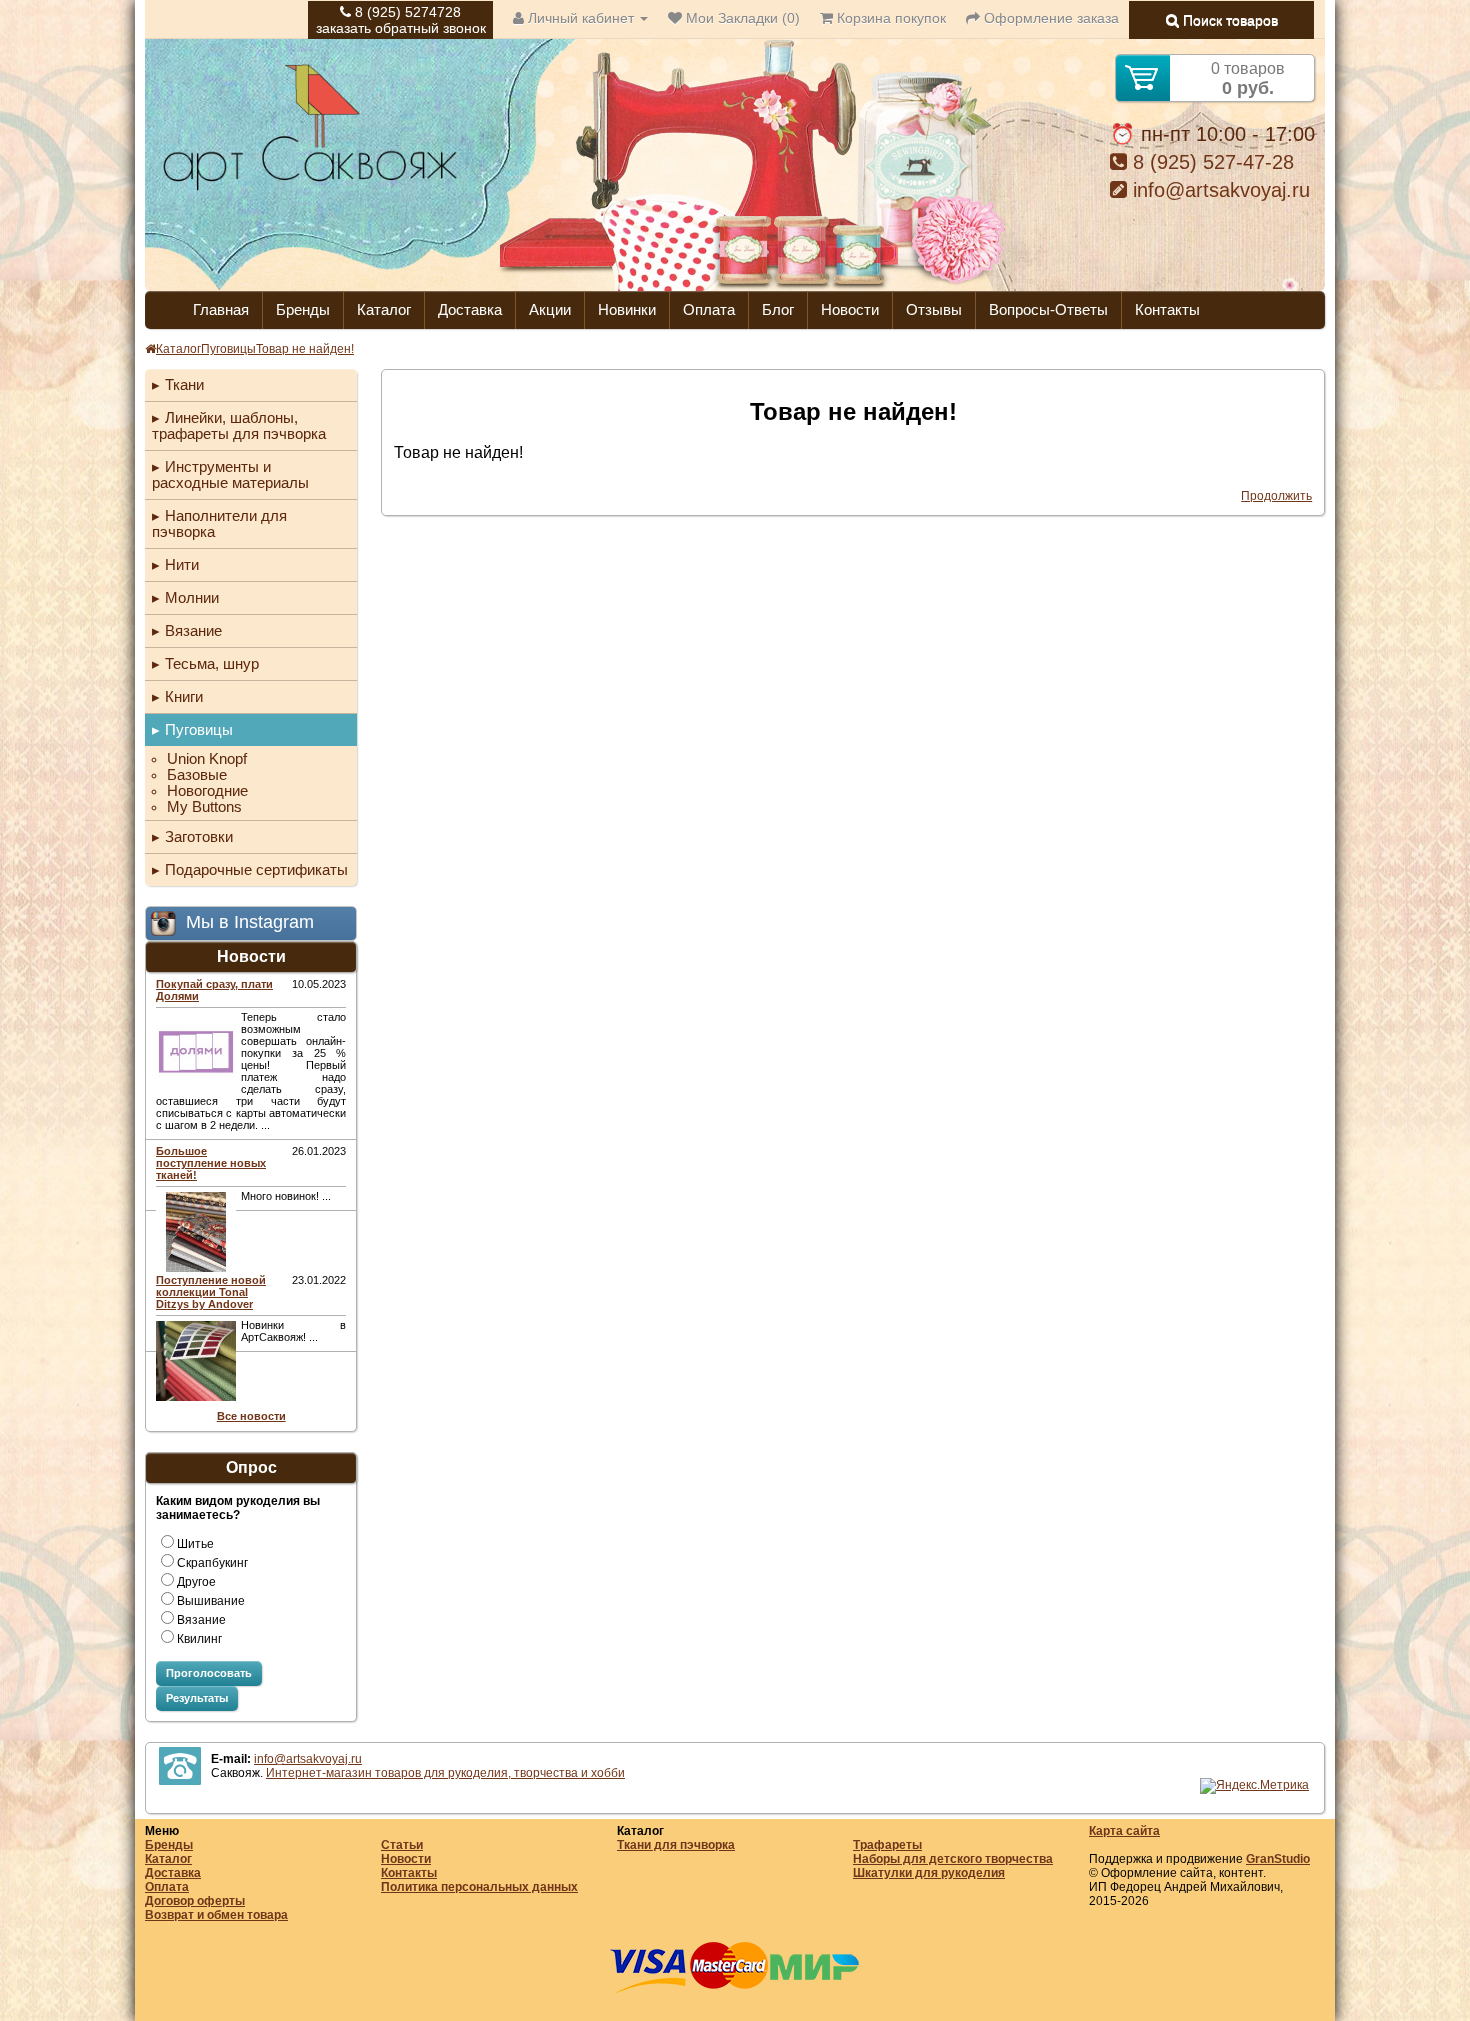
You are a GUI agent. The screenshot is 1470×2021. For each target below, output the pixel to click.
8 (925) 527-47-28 (1210, 162)
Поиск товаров (1228, 20)
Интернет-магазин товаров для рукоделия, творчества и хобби (445, 1773)
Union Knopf (207, 759)
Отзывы (934, 309)
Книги (184, 696)
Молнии (192, 597)
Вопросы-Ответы (1048, 309)
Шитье (195, 1544)
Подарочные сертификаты (256, 869)
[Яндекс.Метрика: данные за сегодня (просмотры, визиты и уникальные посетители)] (1254, 1786)
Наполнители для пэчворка (219, 523)
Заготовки (199, 836)
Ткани (184, 384)
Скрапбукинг (212, 1563)
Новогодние (207, 791)
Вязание (193, 630)
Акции (550, 309)
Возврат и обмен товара (216, 1915)
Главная (221, 309)
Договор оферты (195, 1901)
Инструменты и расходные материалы (230, 474)
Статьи (402, 1845)
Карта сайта (1124, 1831)
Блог (778, 309)
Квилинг (199, 1639)
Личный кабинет (581, 18)
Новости (850, 309)
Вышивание (211, 1601)
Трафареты (887, 1845)
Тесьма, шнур (212, 663)
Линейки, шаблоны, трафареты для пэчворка (239, 425)
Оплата (709, 309)
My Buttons (204, 807)
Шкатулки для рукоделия (929, 1873)
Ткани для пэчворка (676, 1845)
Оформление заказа (1049, 18)
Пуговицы (228, 349)
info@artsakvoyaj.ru (1218, 190)
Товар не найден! (305, 349)
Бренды (303, 309)
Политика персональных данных (479, 1887)
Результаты (197, 1698)
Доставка (470, 309)
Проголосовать (209, 1673)
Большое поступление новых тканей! (211, 1163)
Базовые (197, 775)
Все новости (251, 1416)
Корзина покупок (889, 18)
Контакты (1167, 309)
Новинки (627, 309)
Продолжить (1276, 496)
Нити (182, 564)
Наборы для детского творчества (953, 1859)
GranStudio (1278, 1859)
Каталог (384, 309)
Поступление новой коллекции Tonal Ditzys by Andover (211, 1292)
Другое (196, 1582)
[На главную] (310, 188)
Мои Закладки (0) (741, 18)
